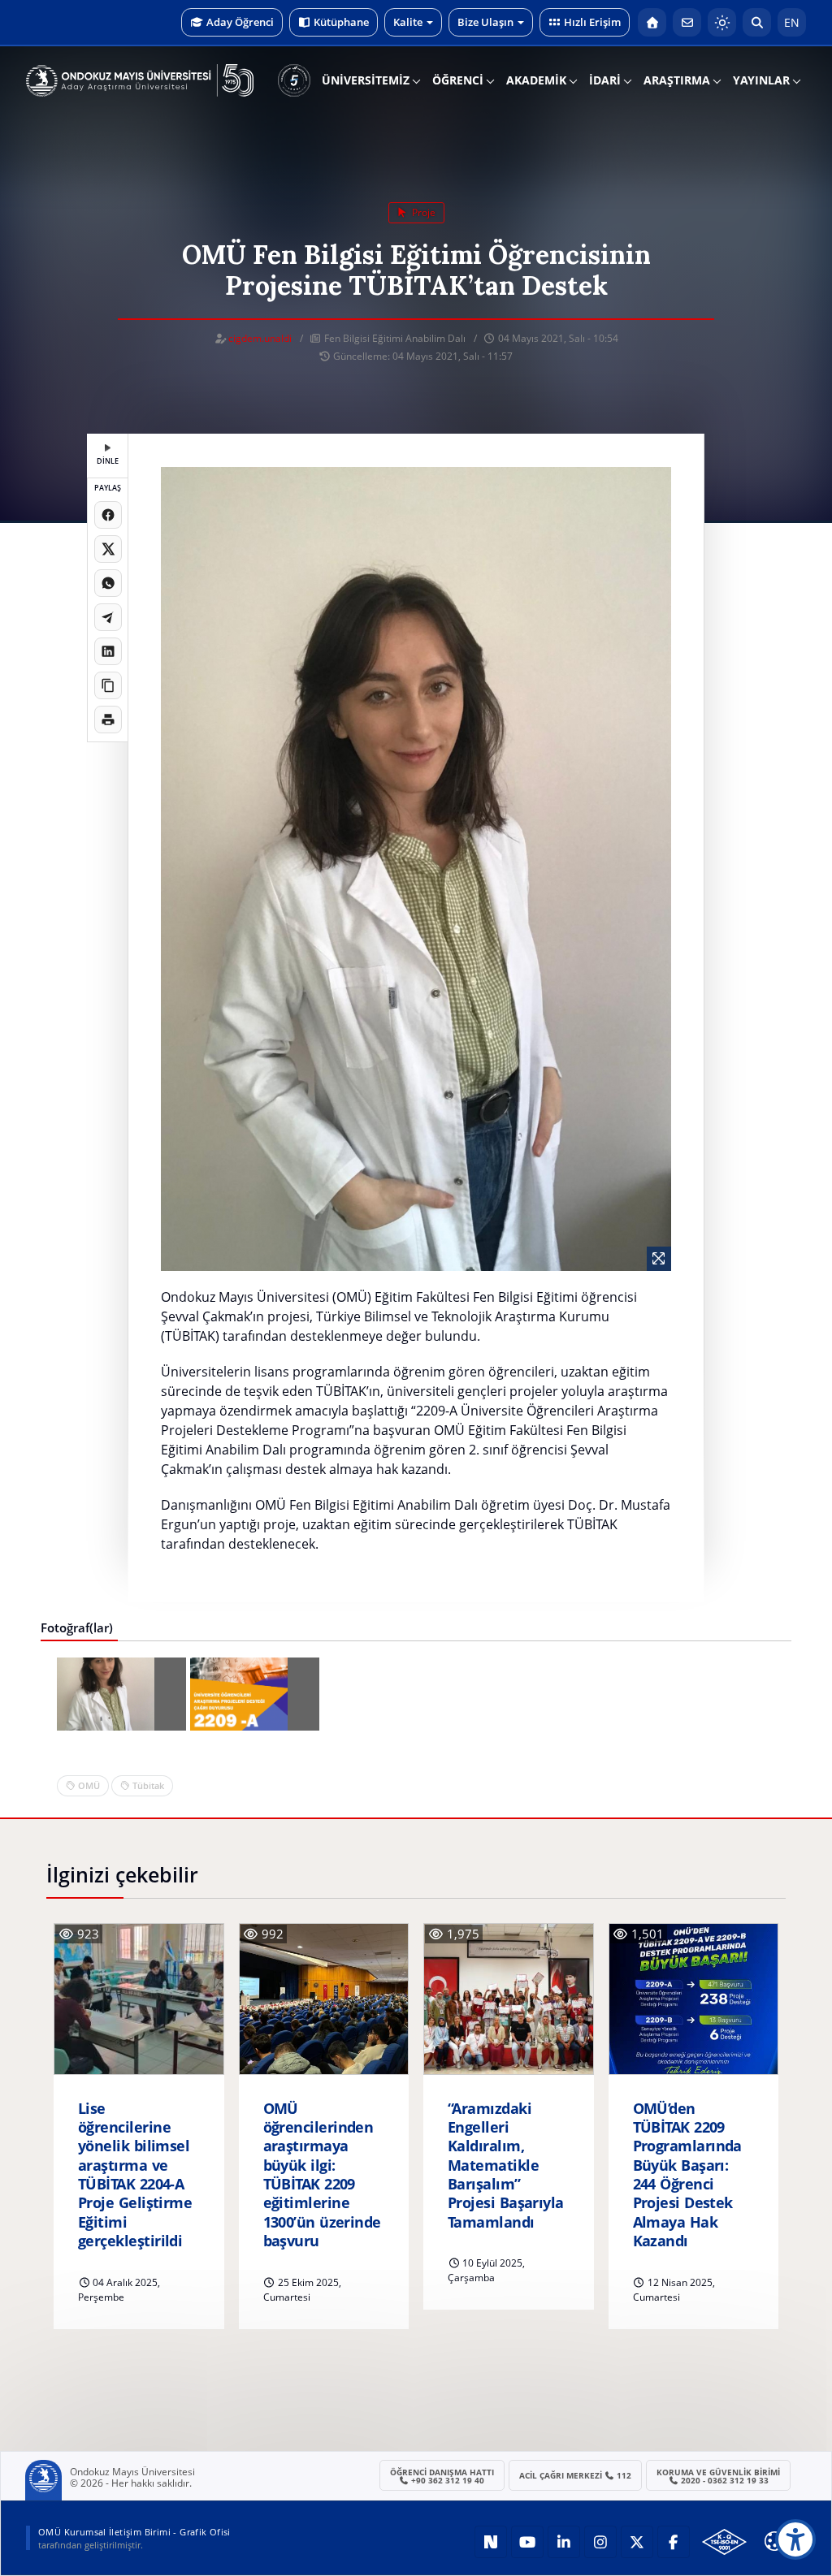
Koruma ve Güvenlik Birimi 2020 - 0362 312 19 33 (718, 2476)
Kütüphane (341, 22)
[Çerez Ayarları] (774, 2541)
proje (422, 212)
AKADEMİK (536, 80)
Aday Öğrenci (240, 22)
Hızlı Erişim (592, 22)
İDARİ (605, 80)
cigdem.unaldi (260, 338)
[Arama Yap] (757, 22)
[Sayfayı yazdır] (108, 720)
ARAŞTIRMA (677, 80)
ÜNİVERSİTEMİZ (366, 80)
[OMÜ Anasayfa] (652, 22)
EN (792, 22)
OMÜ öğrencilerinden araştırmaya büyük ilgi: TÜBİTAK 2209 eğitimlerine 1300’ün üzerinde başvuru (322, 2175)
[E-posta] (687, 22)
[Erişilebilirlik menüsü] (795, 2539)
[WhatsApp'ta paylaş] (108, 583)
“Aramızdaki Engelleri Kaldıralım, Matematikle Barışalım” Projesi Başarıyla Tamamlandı (506, 2165)
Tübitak (148, 1785)
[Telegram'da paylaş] (108, 617)
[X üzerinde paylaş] (108, 549)
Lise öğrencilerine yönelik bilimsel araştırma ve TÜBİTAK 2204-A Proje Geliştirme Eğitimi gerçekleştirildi (135, 2175)
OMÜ (89, 1785)
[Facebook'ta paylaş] (108, 515)
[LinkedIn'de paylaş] (108, 651)
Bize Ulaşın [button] (485, 22)
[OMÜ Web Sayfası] (140, 80)
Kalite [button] (408, 22)
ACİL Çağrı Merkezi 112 (576, 2475)
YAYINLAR (761, 80)
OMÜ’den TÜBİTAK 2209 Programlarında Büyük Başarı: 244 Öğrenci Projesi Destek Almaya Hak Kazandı (687, 2175)
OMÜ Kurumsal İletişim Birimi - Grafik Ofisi (134, 2532)
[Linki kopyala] (108, 685)
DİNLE (108, 461)
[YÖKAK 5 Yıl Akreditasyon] (294, 80)
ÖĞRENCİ (458, 80)
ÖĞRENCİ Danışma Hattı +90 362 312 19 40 (442, 2476)
